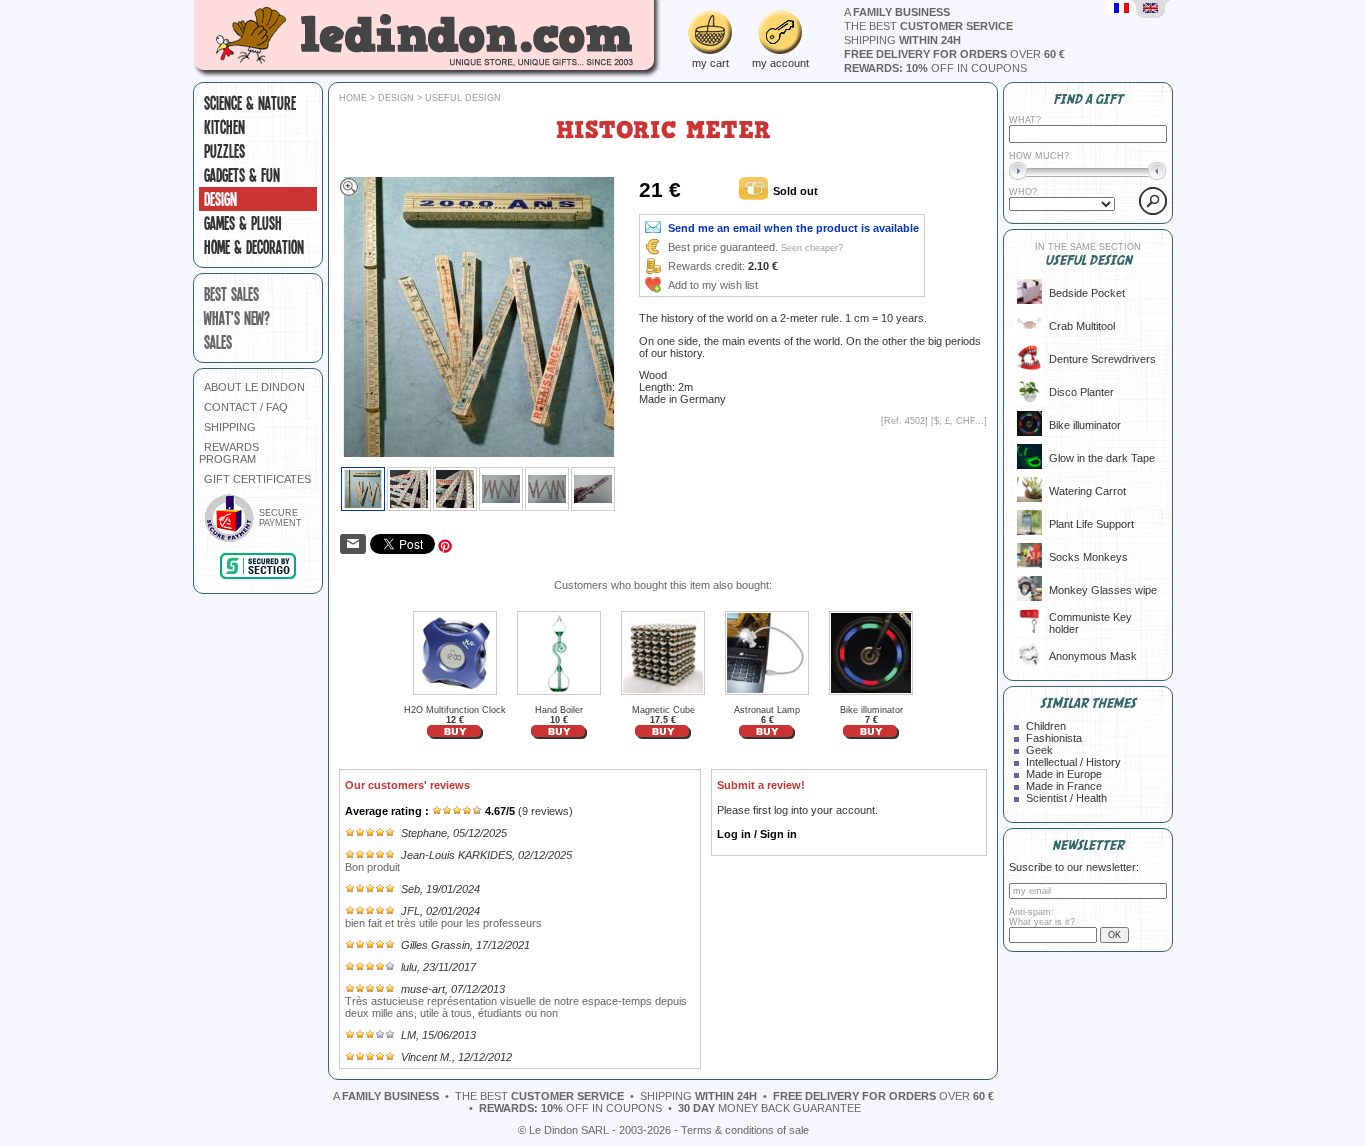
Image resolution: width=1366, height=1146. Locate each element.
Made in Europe (1064, 774)
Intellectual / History (1073, 762)
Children (1046, 726)
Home (353, 98)
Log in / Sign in (757, 834)
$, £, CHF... (959, 421)
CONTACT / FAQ (246, 407)
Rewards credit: (706, 266)
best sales (231, 294)
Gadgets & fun (242, 175)
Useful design (463, 98)
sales (218, 342)
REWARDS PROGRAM (229, 453)
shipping (902, 40)
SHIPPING (230, 427)
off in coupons (935, 68)
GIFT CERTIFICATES (257, 479)
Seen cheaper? (812, 248)
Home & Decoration (254, 247)
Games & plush (243, 223)
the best (928, 26)
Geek (1039, 750)
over (954, 54)
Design (220, 199)
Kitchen (224, 127)
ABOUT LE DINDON (254, 387)
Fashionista (1054, 738)
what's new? (237, 318)
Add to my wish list (713, 285)
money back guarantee (769, 1108)
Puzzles (224, 151)
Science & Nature (250, 103)
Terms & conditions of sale (745, 1130)
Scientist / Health (1066, 798)
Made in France (1064, 786)
